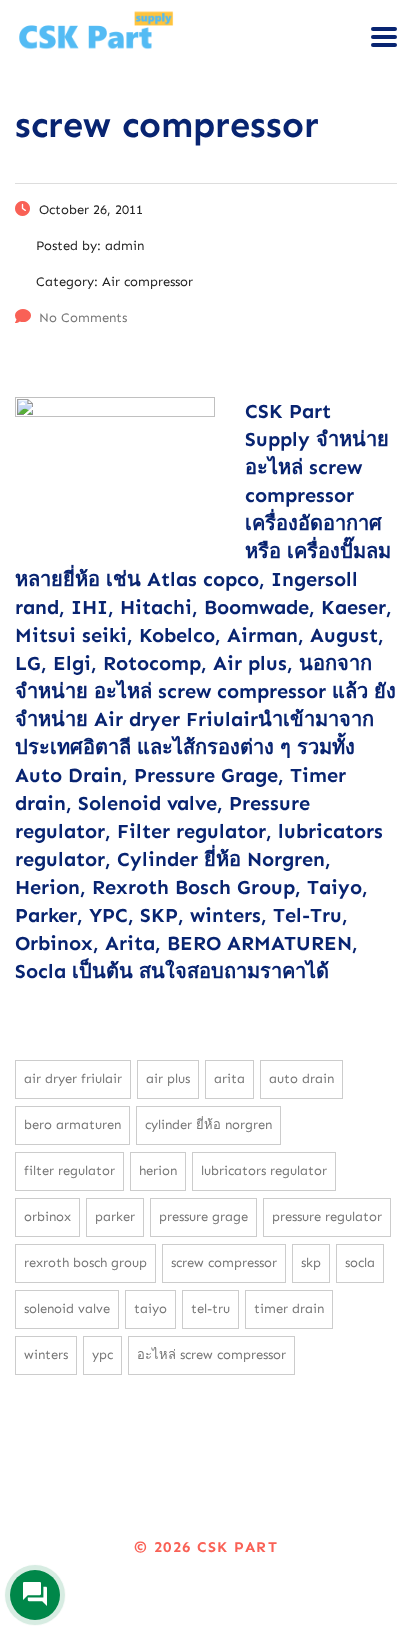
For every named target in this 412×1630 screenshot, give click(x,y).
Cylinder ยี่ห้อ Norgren (208, 1124)
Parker (115, 1216)
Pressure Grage (203, 1216)
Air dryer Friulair (73, 1078)
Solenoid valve (67, 1308)
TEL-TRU (210, 1308)
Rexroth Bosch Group (85, 1262)
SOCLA (360, 1262)
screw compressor (224, 1262)
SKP (311, 1262)
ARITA (229, 1078)
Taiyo (150, 1308)
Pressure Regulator (327, 1216)
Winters (46, 1354)
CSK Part (237, 1547)
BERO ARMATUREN (72, 1124)
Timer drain (289, 1308)
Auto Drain (301, 1078)
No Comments (83, 317)
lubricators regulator (264, 1170)
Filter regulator (69, 1170)
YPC (102, 1354)
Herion (158, 1170)
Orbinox (47, 1216)
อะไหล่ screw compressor (211, 1354)
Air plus (168, 1078)
